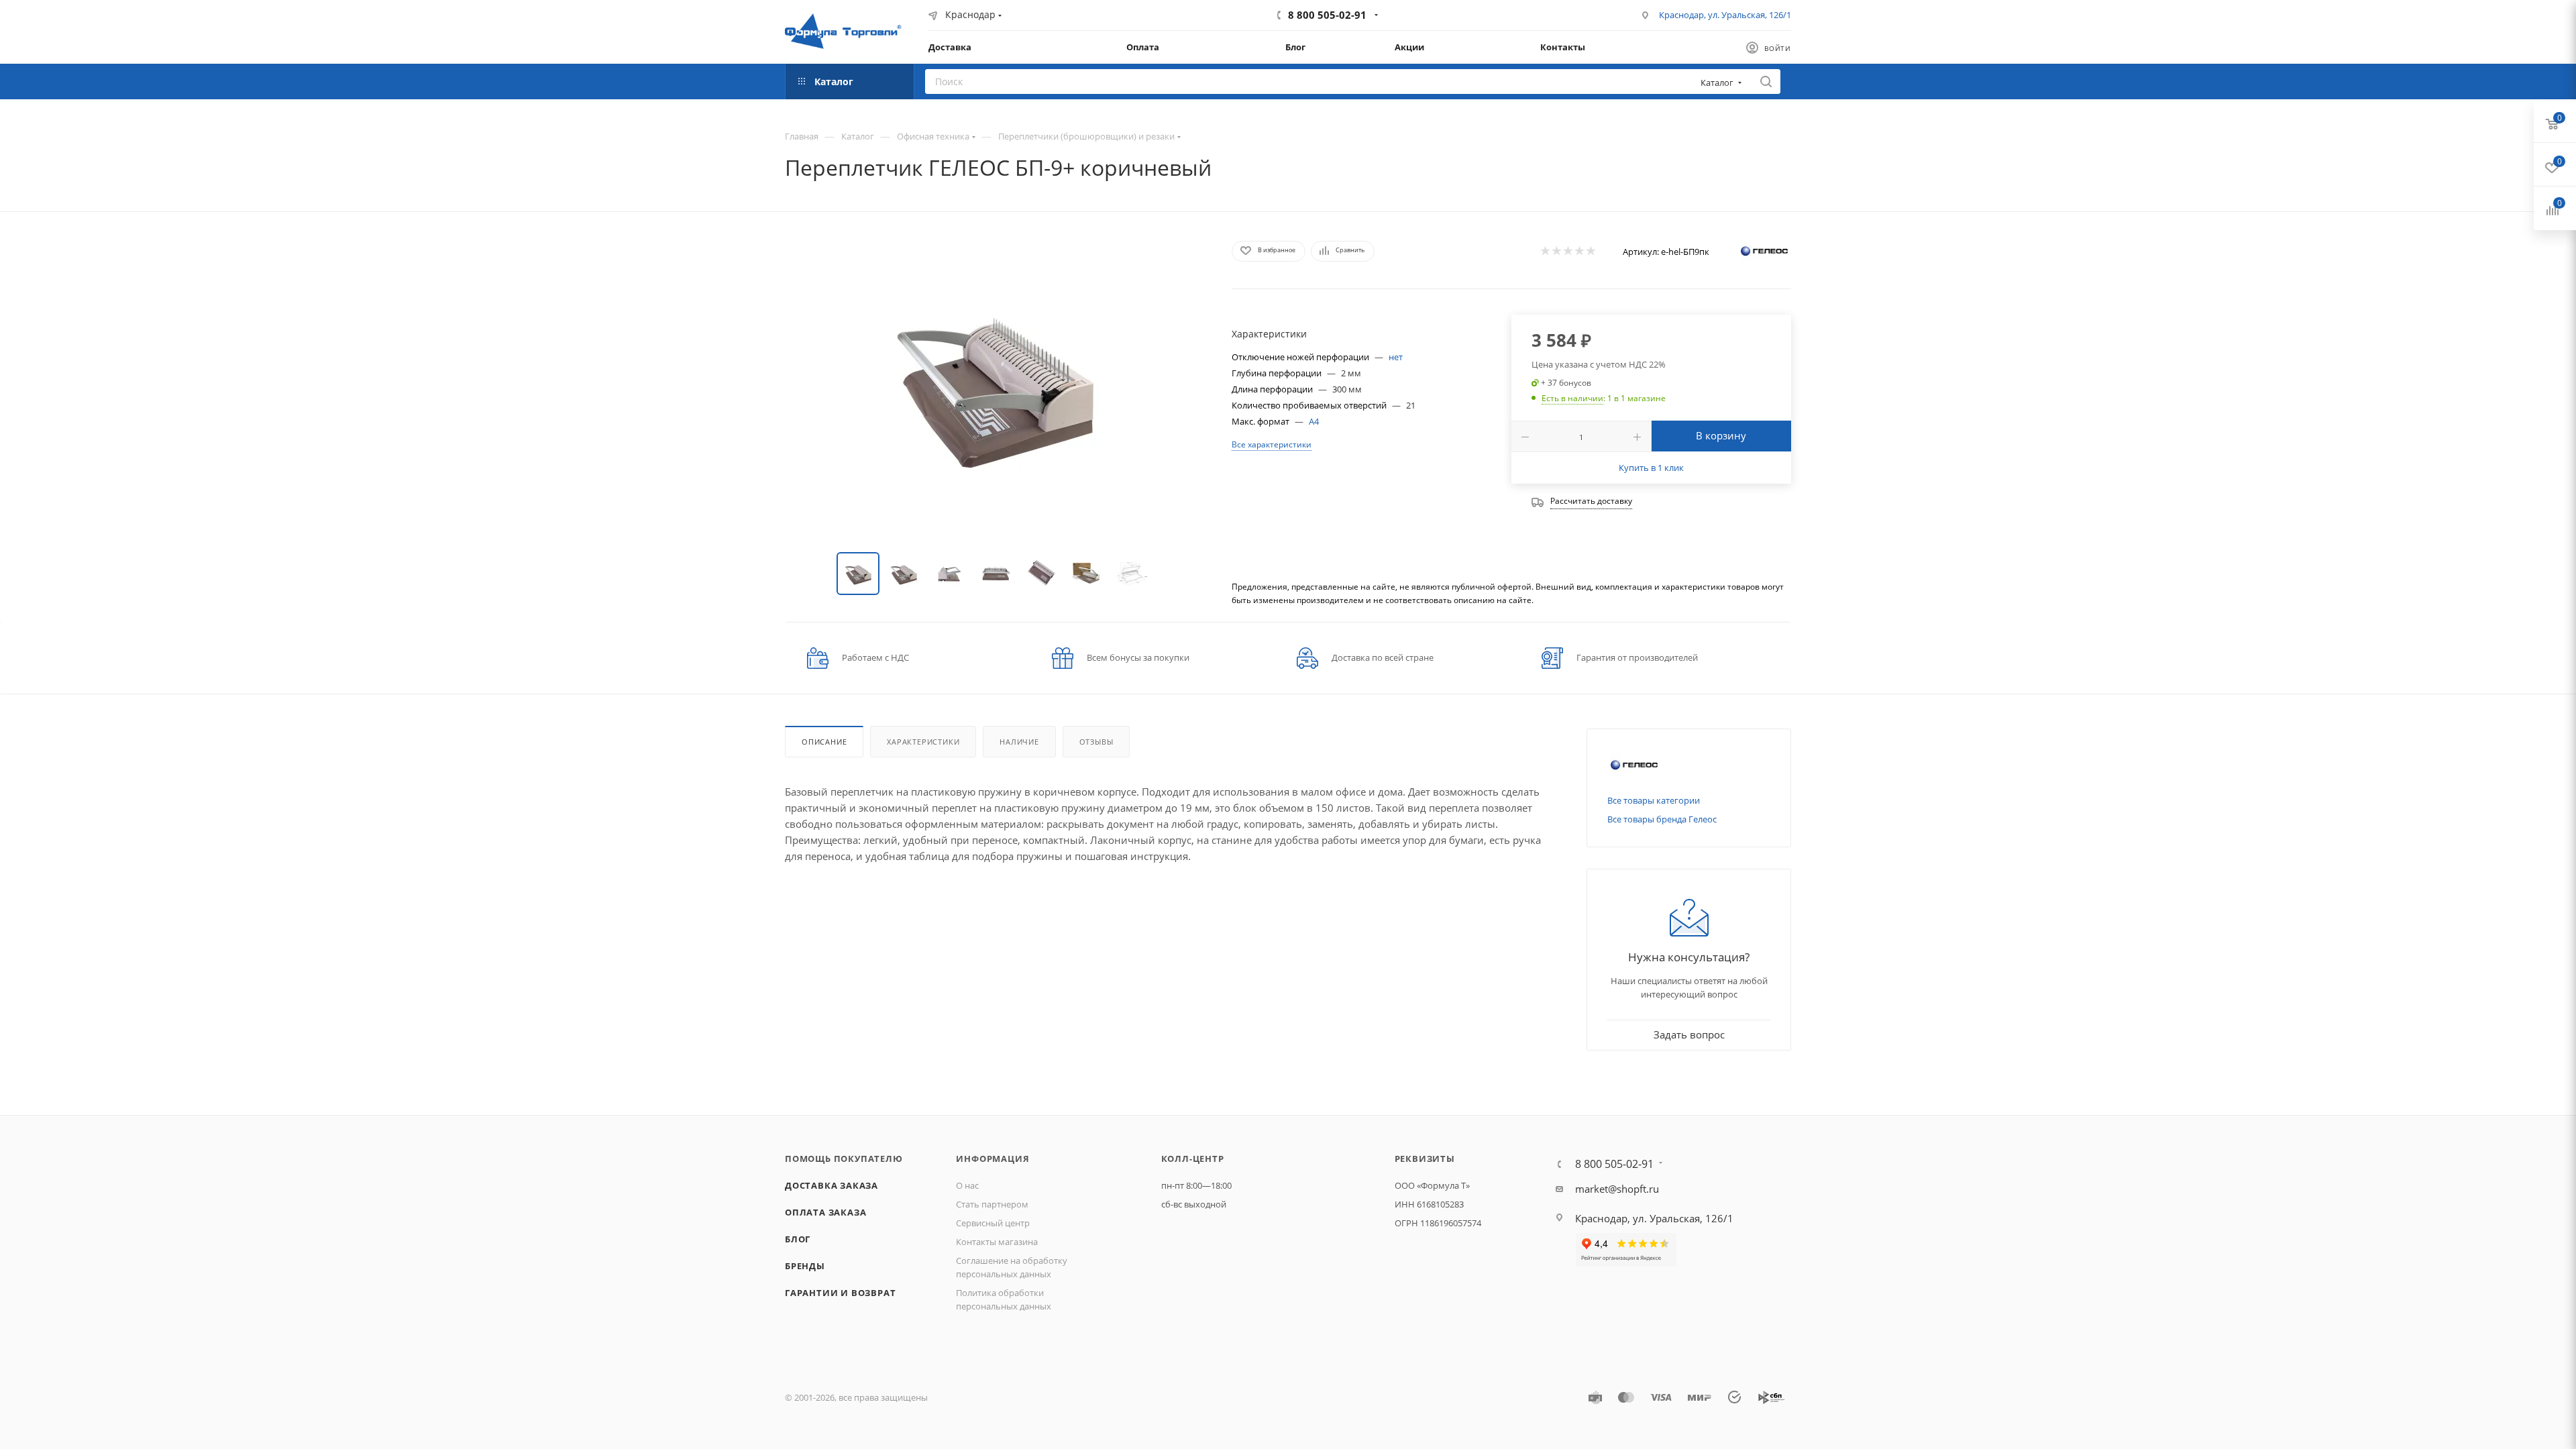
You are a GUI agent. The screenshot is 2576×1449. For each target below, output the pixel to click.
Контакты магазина (997, 1242)
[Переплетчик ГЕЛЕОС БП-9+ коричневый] (996, 385)
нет (1396, 357)
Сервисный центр (993, 1223)
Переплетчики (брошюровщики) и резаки (1086, 136)
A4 (1314, 421)
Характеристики (923, 742)
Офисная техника (933, 136)
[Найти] (1766, 82)
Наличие (1019, 742)
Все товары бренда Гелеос (1662, 819)
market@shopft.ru (1617, 1189)
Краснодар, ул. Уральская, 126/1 (1725, 15)
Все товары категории (1654, 800)
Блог (798, 1239)
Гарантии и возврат (840, 1293)
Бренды (805, 1266)
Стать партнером (992, 1204)
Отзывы (1096, 742)
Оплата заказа (825, 1212)
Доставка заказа (831, 1185)
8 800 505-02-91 (1327, 15)
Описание (824, 742)
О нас (967, 1185)
